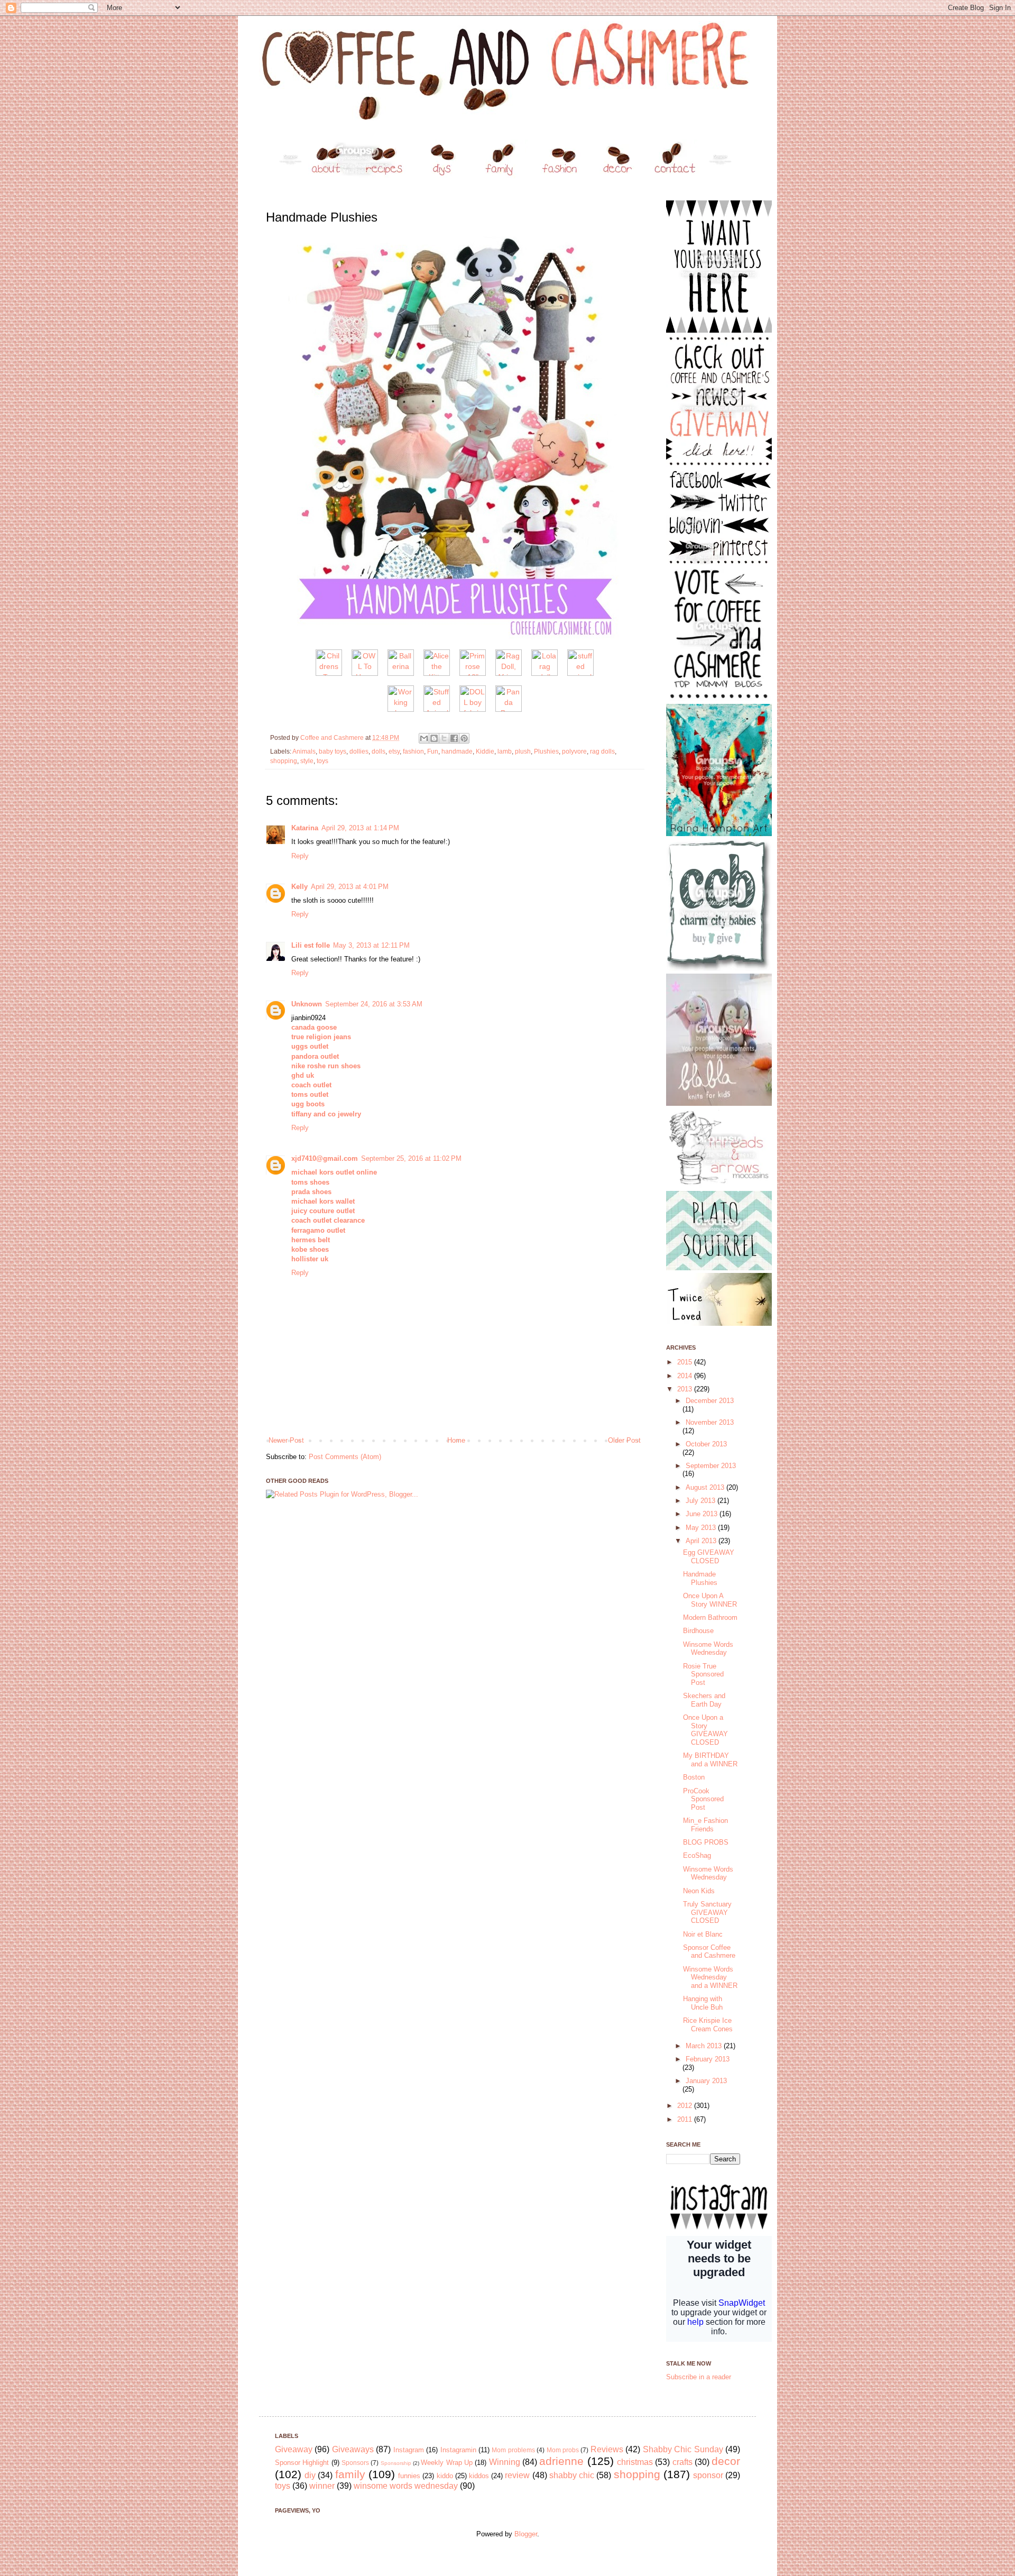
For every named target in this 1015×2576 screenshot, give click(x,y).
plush (523, 751)
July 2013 (702, 1501)
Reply (300, 856)
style (307, 761)
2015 (686, 1362)
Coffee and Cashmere (333, 737)
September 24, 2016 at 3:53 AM (374, 1004)
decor (726, 2461)
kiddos (479, 2476)
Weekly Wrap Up (447, 2463)
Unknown (307, 1004)
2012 (686, 2106)
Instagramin (458, 2450)
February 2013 (708, 2059)
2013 (686, 1389)
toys (322, 761)
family (350, 2474)
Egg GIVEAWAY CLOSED (709, 1557)
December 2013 (710, 1401)
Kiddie (485, 751)
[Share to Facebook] (454, 738)
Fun (433, 751)
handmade (457, 751)
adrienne (561, 2461)
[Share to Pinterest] (464, 738)
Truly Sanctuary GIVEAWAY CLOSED (707, 1912)
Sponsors (355, 2463)
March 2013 (705, 2046)
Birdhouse (698, 1631)
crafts (682, 2462)
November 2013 (710, 1422)
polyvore (574, 751)
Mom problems (513, 2450)
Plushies (546, 751)
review (517, 2475)
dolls (379, 751)
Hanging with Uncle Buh (703, 2003)
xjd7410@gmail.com (325, 1158)
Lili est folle (311, 945)
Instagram (409, 2450)
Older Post (624, 1440)
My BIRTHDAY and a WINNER (710, 1760)
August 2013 (706, 1487)
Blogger (526, 2534)
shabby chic (572, 2475)
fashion (413, 751)
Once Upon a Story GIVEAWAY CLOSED (705, 1730)
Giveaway (294, 2449)
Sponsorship (396, 2463)
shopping (284, 761)
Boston (694, 1777)
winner (322, 2486)
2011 (686, 2119)
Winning (505, 2462)
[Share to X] (444, 738)
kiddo (445, 2476)
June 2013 (703, 1514)
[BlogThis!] (434, 738)
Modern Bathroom (710, 1617)
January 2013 (706, 2081)
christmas (635, 2462)
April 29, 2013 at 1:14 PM (360, 828)
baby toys (333, 751)
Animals (304, 751)
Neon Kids (699, 1891)
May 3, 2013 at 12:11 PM (371, 945)
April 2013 (702, 1541)
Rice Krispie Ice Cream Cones (708, 2025)
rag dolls (602, 751)
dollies (359, 751)
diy (310, 2475)
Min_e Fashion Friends (705, 1825)
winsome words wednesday (406, 2486)
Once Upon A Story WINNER (710, 1600)
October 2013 (706, 1444)
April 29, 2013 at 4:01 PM (350, 887)
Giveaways (353, 2449)
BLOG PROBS (706, 1842)
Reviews (607, 2449)
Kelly (299, 887)
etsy (394, 751)
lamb (505, 751)
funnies (409, 2476)
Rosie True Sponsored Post (703, 1674)
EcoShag (697, 1855)
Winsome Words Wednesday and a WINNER (710, 1977)
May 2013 (702, 1528)
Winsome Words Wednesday (708, 1649)
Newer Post (286, 1440)
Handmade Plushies (700, 1578)
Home (456, 1440)
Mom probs (563, 2450)
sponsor (708, 2475)
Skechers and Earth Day (704, 1700)
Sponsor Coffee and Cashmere (709, 1952)
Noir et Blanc (703, 1934)
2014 (686, 1376)
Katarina (305, 828)
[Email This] (424, 738)
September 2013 (711, 1466)
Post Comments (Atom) (345, 1457)
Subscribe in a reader (699, 2377)
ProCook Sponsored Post (703, 1799)
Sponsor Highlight (302, 2463)
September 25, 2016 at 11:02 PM (411, 1158)
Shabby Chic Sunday (683, 2449)
